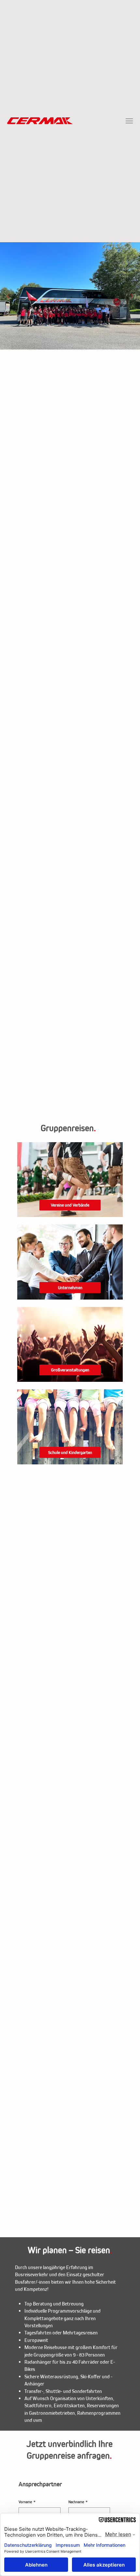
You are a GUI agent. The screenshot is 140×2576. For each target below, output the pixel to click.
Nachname (78, 2502)
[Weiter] (132, 296)
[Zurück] (8, 296)
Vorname (27, 2502)
